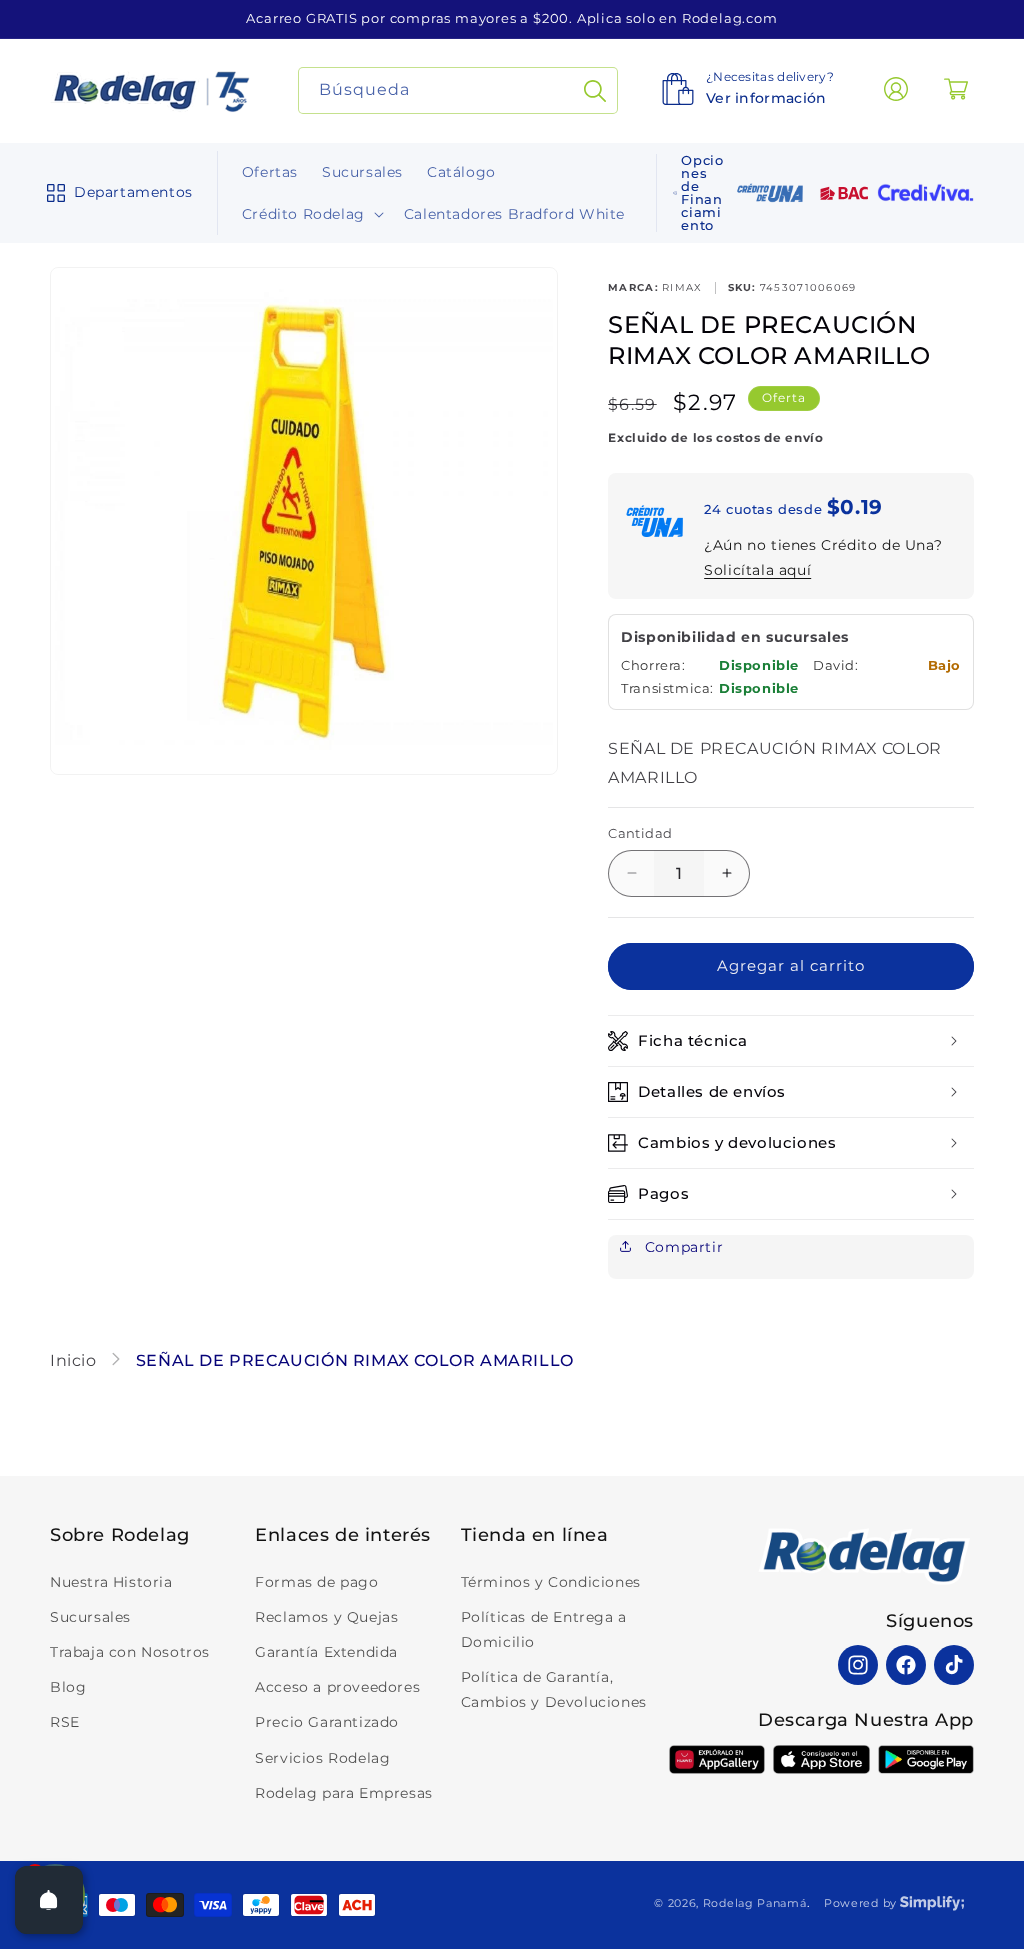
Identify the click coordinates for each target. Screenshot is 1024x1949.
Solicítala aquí (757, 570)
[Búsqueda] (595, 90)
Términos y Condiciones (551, 1582)
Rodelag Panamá (755, 1903)
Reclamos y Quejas (326, 1617)
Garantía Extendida (326, 1652)
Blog (68, 1687)
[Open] (49, 1900)
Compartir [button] (681, 1247)
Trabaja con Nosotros (130, 1652)
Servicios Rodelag (322, 1758)
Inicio (75, 1360)
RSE (65, 1722)
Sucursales (90, 1617)
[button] (115, 193)
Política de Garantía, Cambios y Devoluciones (554, 1689)
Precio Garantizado (327, 1722)
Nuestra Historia (111, 1582)
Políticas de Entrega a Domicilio (544, 1629)
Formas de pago (316, 1582)
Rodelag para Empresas (344, 1793)
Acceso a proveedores (337, 1687)
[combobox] (458, 90)
